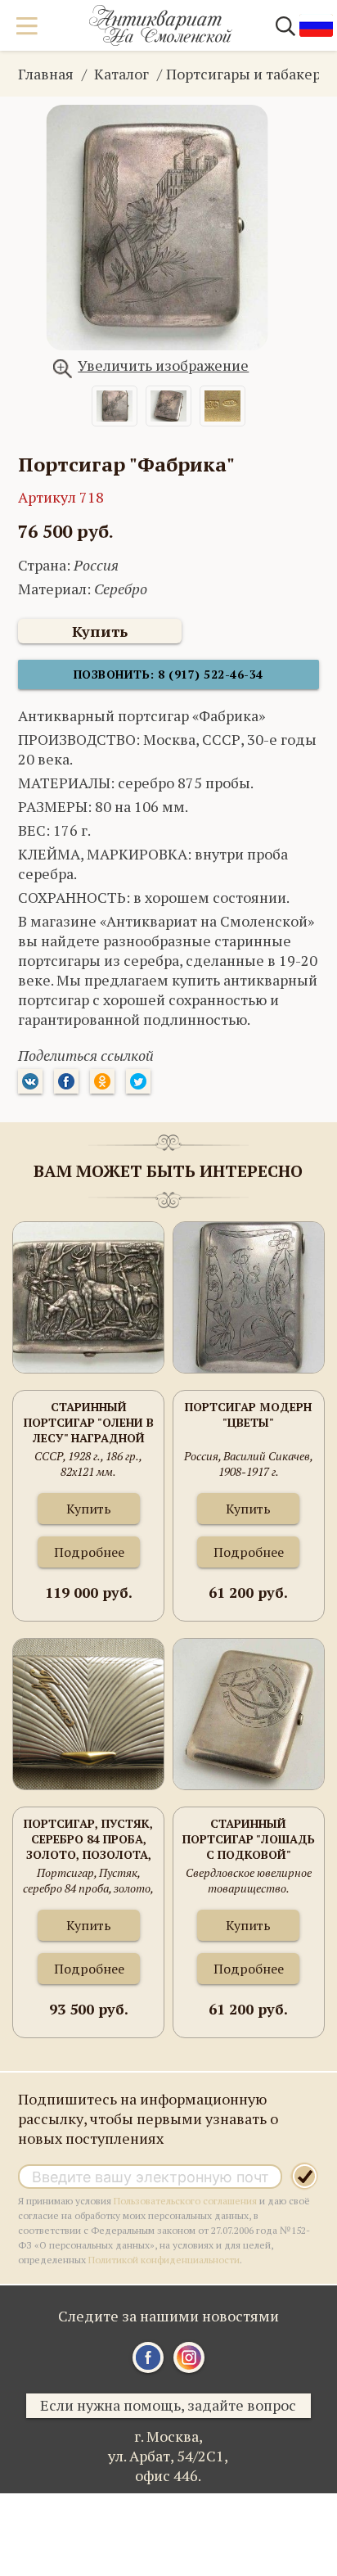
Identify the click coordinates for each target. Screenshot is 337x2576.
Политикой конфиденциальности (164, 2260)
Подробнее (89, 1552)
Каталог (121, 74)
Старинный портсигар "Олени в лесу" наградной (89, 1422)
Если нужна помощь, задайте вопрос (168, 2405)
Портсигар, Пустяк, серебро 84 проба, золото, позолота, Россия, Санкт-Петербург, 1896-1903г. (88, 1840)
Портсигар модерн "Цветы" (248, 1414)
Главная (46, 74)
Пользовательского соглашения (185, 2201)
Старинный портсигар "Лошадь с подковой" (249, 1839)
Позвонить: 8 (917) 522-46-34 (168, 674)
